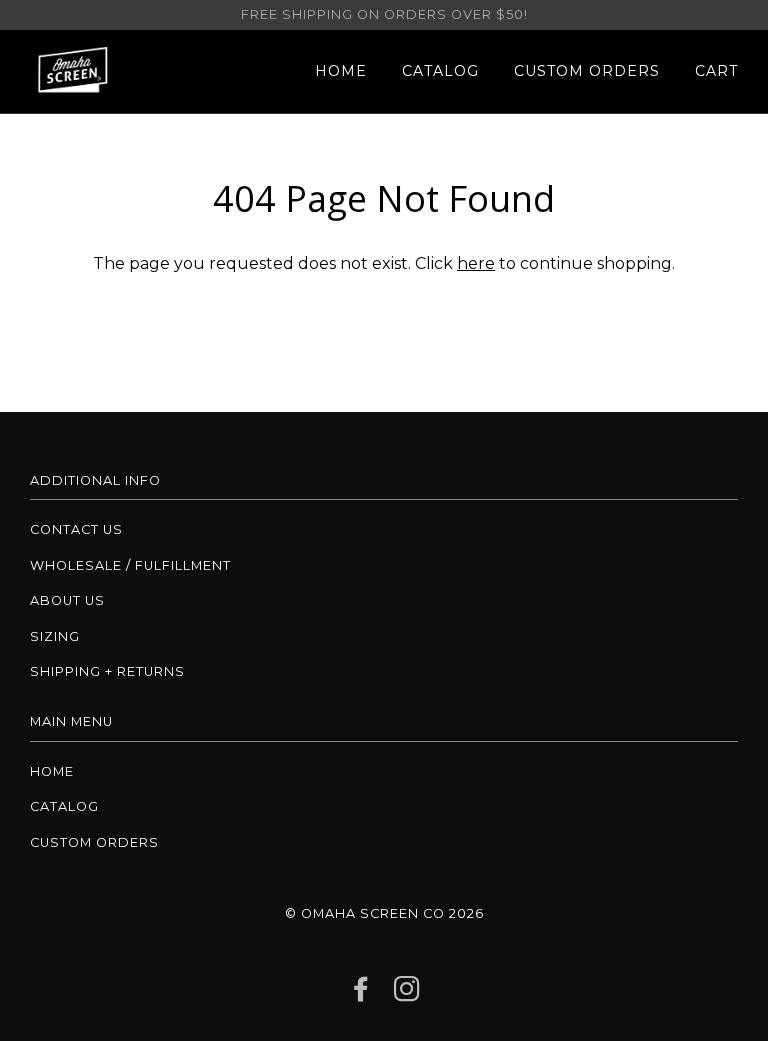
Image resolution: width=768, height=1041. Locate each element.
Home (341, 71)
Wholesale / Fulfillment (130, 565)
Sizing (55, 636)
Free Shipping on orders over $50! (384, 14)
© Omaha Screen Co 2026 (384, 913)
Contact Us (76, 529)
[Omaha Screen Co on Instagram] (407, 994)
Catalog (440, 71)
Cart (716, 71)
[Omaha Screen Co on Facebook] (361, 994)
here (476, 263)
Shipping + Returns (107, 671)
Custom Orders (587, 71)
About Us (67, 600)
